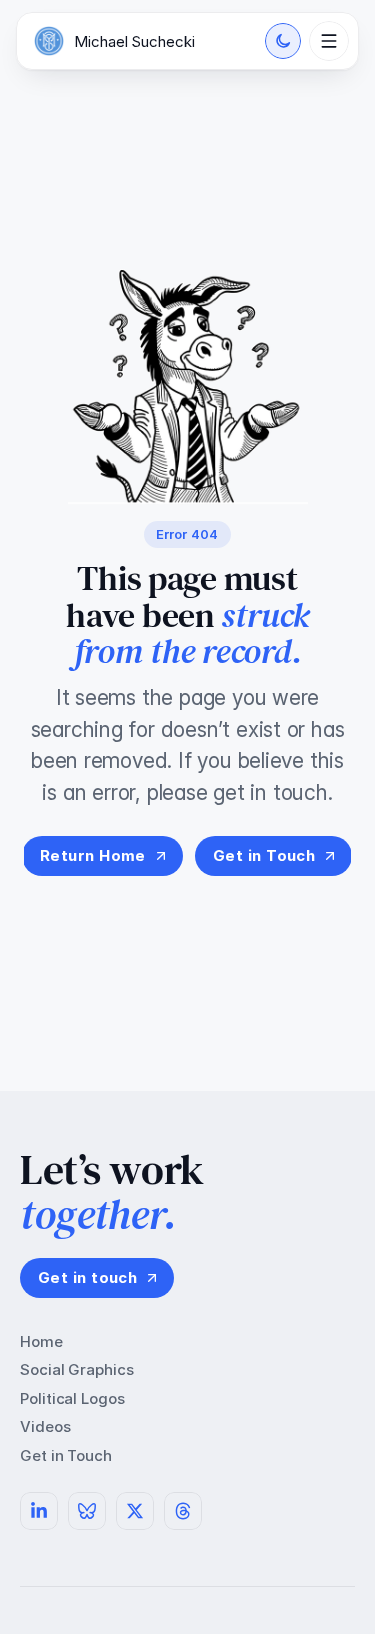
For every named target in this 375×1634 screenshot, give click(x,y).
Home (41, 1341)
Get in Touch (66, 1455)
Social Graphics (77, 1369)
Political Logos (72, 1398)
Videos (45, 1426)
